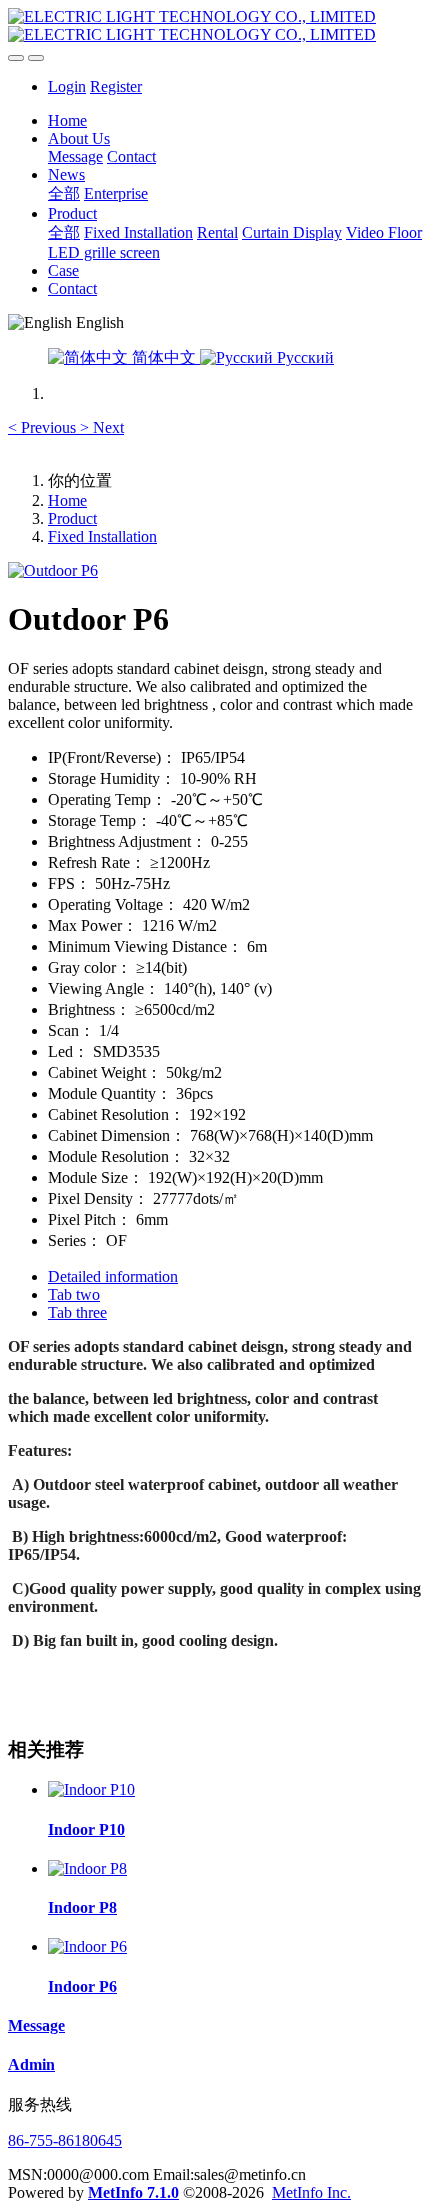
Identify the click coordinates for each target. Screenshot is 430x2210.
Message (36, 2025)
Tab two (74, 1294)
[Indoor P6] (87, 1946)
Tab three (77, 1312)
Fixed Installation (102, 536)
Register (116, 86)
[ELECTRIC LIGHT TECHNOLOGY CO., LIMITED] (215, 26)
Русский (303, 357)
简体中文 (164, 357)
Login (67, 86)
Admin (31, 2064)
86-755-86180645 (65, 2140)
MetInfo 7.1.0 (133, 2192)
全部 (64, 193)
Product (72, 518)
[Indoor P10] (91, 1789)
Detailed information (113, 1276)
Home (67, 120)
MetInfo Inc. (311, 2192)
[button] (44, 427)
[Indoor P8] (87, 1868)
